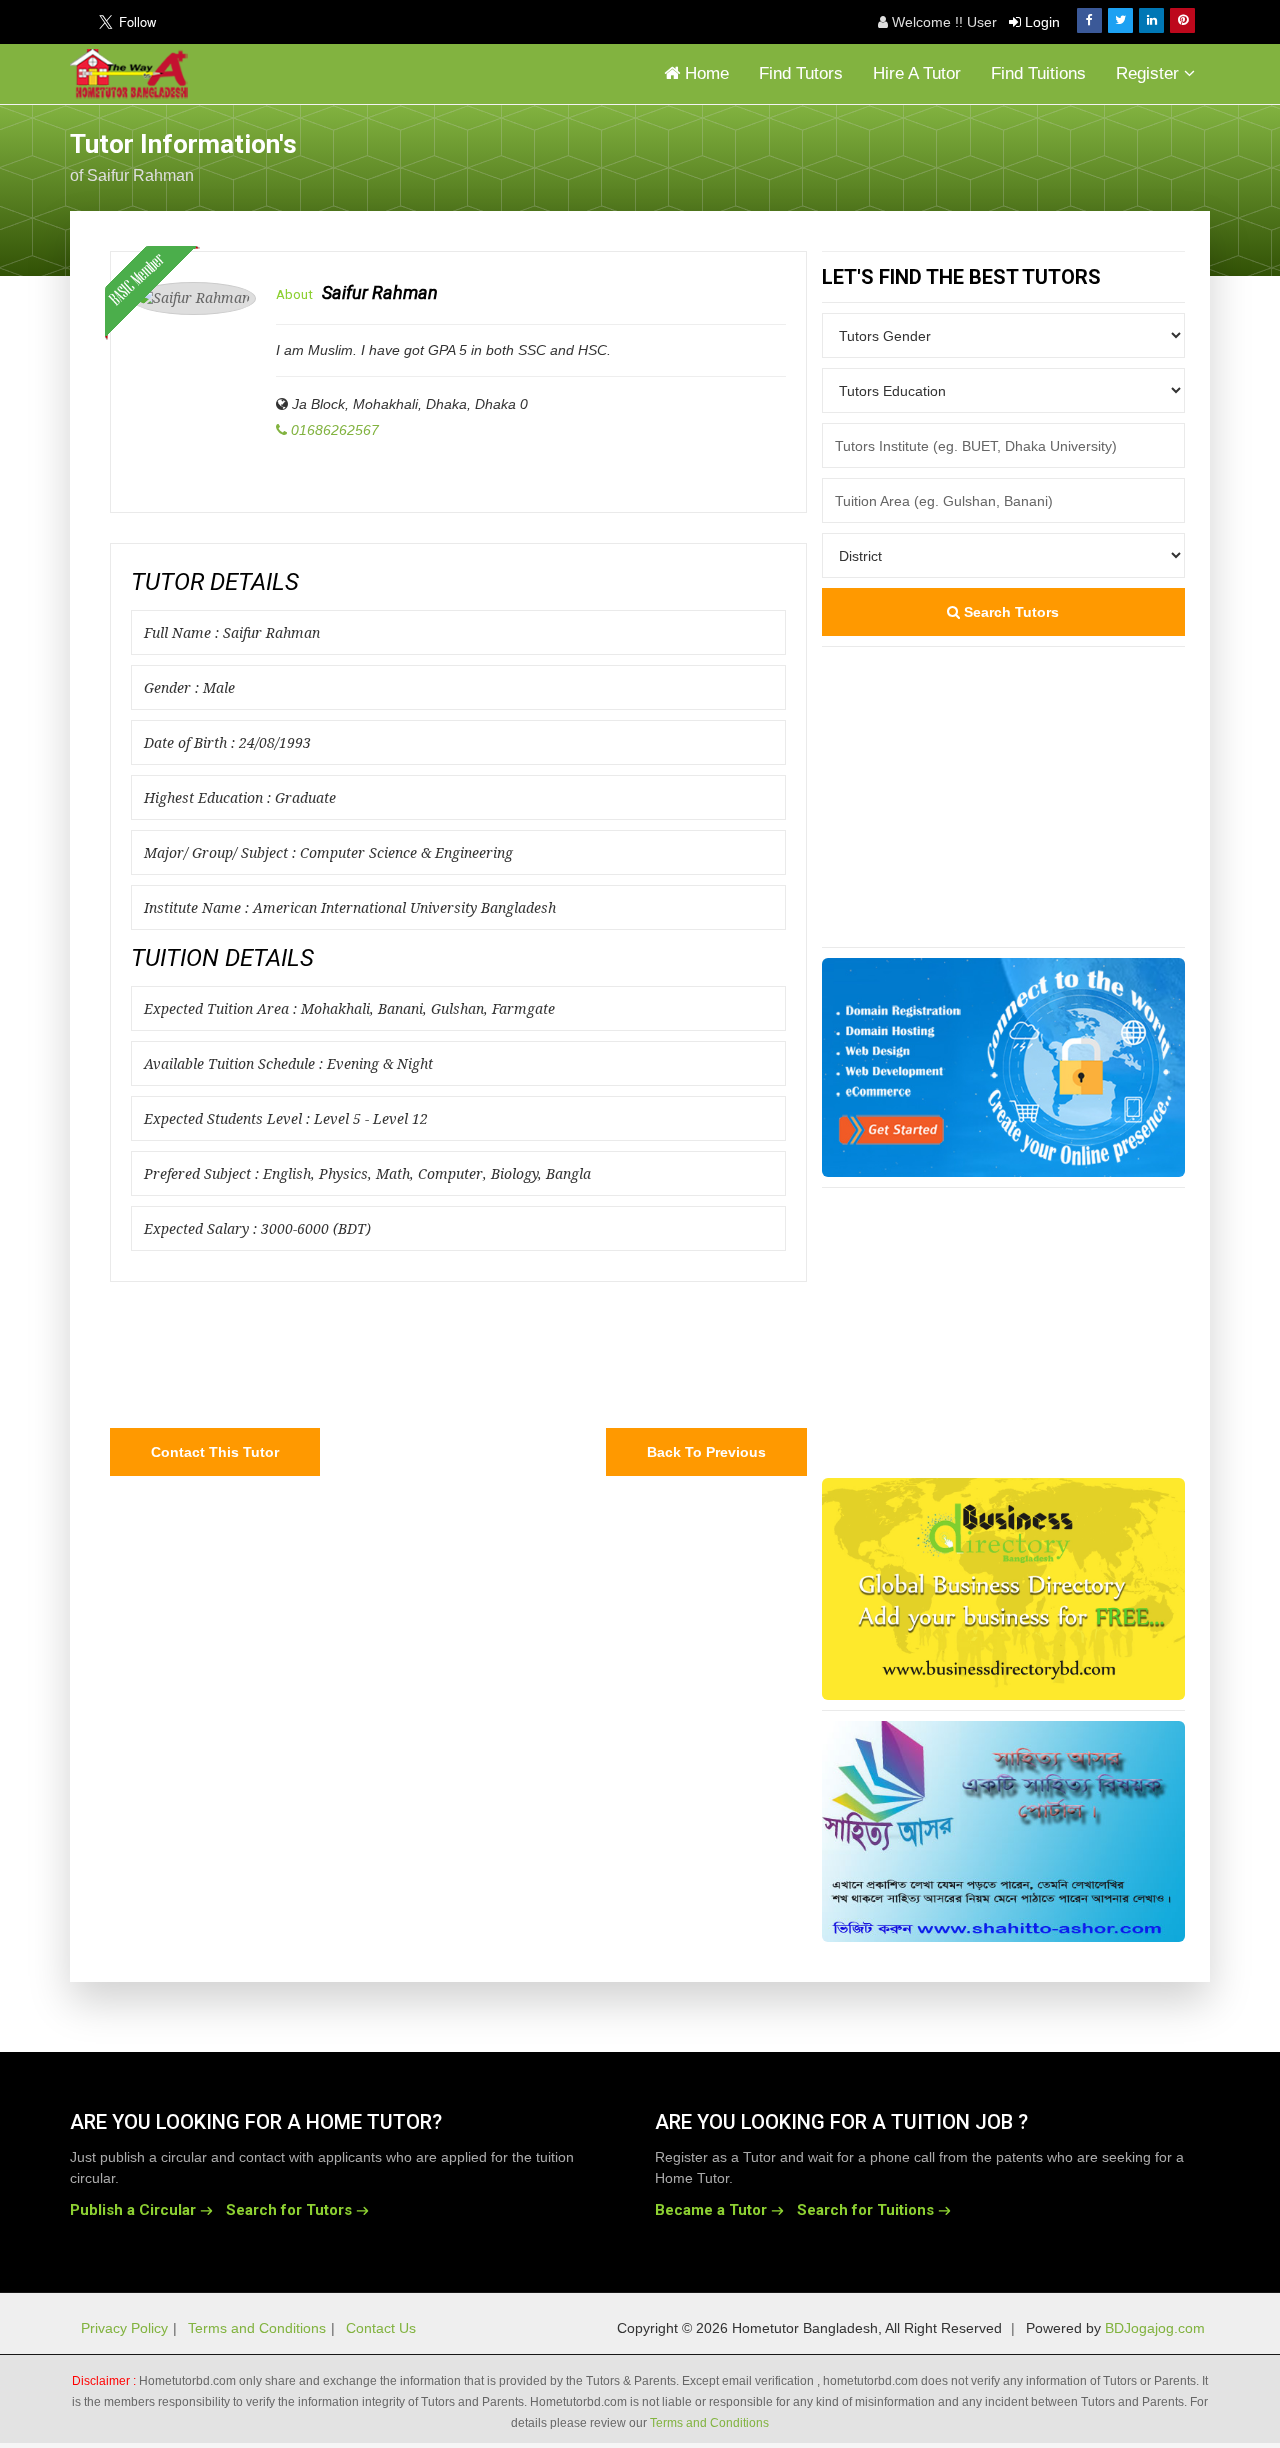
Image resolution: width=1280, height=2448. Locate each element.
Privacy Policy (124, 2328)
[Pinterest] (1182, 20)
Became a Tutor (711, 2210)
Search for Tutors (289, 2210)
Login (1040, 22)
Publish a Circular (133, 2210)
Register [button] (1150, 73)
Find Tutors (801, 73)
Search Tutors (1009, 612)
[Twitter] (1120, 20)
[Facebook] (1089, 20)
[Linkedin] (1151, 20)
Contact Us (381, 2328)
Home (704, 73)
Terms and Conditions (257, 2328)
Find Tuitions (1038, 73)
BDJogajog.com (1155, 2328)
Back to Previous (706, 1452)
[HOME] (134, 74)
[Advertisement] (1050, 155)
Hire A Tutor (917, 73)
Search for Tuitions (865, 2210)
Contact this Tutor (215, 1452)
